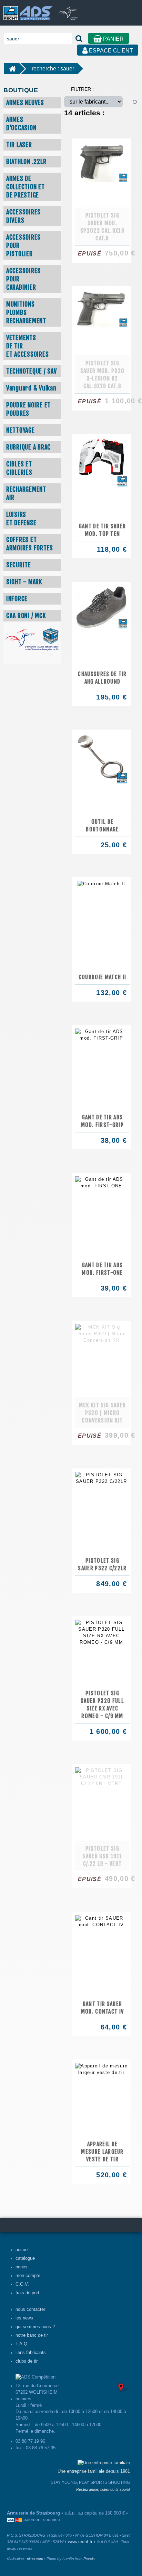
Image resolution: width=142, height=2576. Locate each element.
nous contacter (30, 2309)
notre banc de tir (32, 2335)
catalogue (25, 2258)
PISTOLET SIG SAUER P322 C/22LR (102, 1564)
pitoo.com (35, 2559)
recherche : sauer (53, 69)
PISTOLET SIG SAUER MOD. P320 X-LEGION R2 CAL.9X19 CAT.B (103, 375)
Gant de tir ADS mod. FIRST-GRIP (102, 1121)
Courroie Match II (103, 977)
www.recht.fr (80, 2542)
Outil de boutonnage (102, 826)
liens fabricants (31, 2353)
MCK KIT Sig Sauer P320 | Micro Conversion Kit (103, 1413)
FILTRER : (82, 89)
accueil (23, 2250)
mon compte (28, 2276)
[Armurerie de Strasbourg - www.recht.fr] (27, 10)
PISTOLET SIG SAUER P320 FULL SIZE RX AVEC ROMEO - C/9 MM (102, 1705)
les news (24, 2318)
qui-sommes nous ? (35, 2327)
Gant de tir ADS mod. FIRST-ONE (102, 1269)
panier (22, 2267)
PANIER (113, 39)
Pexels (89, 2559)
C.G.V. (22, 2284)
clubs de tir (27, 2361)
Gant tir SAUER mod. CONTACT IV (103, 2008)
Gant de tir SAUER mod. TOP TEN (103, 530)
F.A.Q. (22, 2344)
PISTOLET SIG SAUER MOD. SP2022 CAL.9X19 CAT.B (102, 227)
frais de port (27, 2293)
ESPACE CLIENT (110, 51)
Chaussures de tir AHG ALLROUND (102, 678)
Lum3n (68, 2559)
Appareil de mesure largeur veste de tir (102, 2152)
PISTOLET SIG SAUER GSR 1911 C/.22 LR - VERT (102, 1856)
